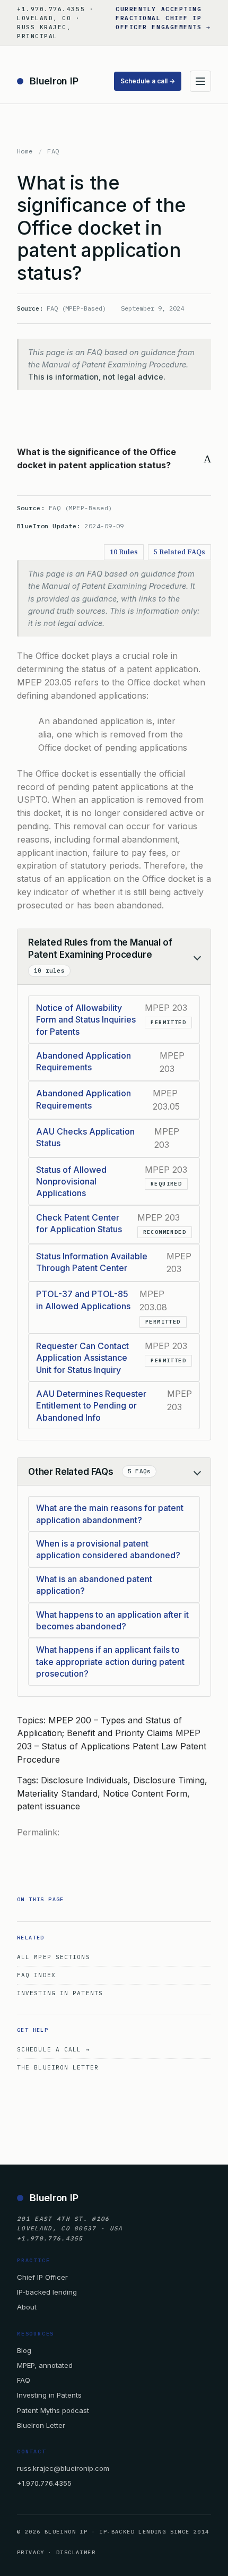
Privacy (31, 2552)
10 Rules (124, 552)
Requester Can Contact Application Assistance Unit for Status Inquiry (82, 1358)
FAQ (53, 151)
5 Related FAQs (179, 552)
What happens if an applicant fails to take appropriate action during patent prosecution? (110, 1661)
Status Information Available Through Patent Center (92, 1262)
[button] (114, 459)
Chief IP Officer (42, 2277)
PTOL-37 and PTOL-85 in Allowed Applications (83, 1300)
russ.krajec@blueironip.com (63, 2468)
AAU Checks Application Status (85, 1137)
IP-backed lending (47, 2292)
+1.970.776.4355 (44, 2483)
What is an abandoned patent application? (94, 1585)
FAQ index (36, 1975)
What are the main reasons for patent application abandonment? (110, 1514)
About (27, 2307)
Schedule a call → (148, 81)
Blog (24, 2350)
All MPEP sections (54, 1957)
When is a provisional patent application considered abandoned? (108, 1549)
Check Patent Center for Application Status (79, 1223)
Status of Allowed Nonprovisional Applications (71, 1182)
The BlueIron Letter (58, 2067)
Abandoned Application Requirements (84, 1061)
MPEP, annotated (45, 2365)
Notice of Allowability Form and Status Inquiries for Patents (86, 1020)
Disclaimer (76, 2552)
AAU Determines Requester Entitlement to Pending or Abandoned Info (91, 1406)
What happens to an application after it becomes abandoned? (112, 1620)
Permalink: (38, 1832)
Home (25, 151)
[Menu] (200, 81)
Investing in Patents (60, 1993)
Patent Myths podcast (53, 2410)
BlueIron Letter (41, 2425)
